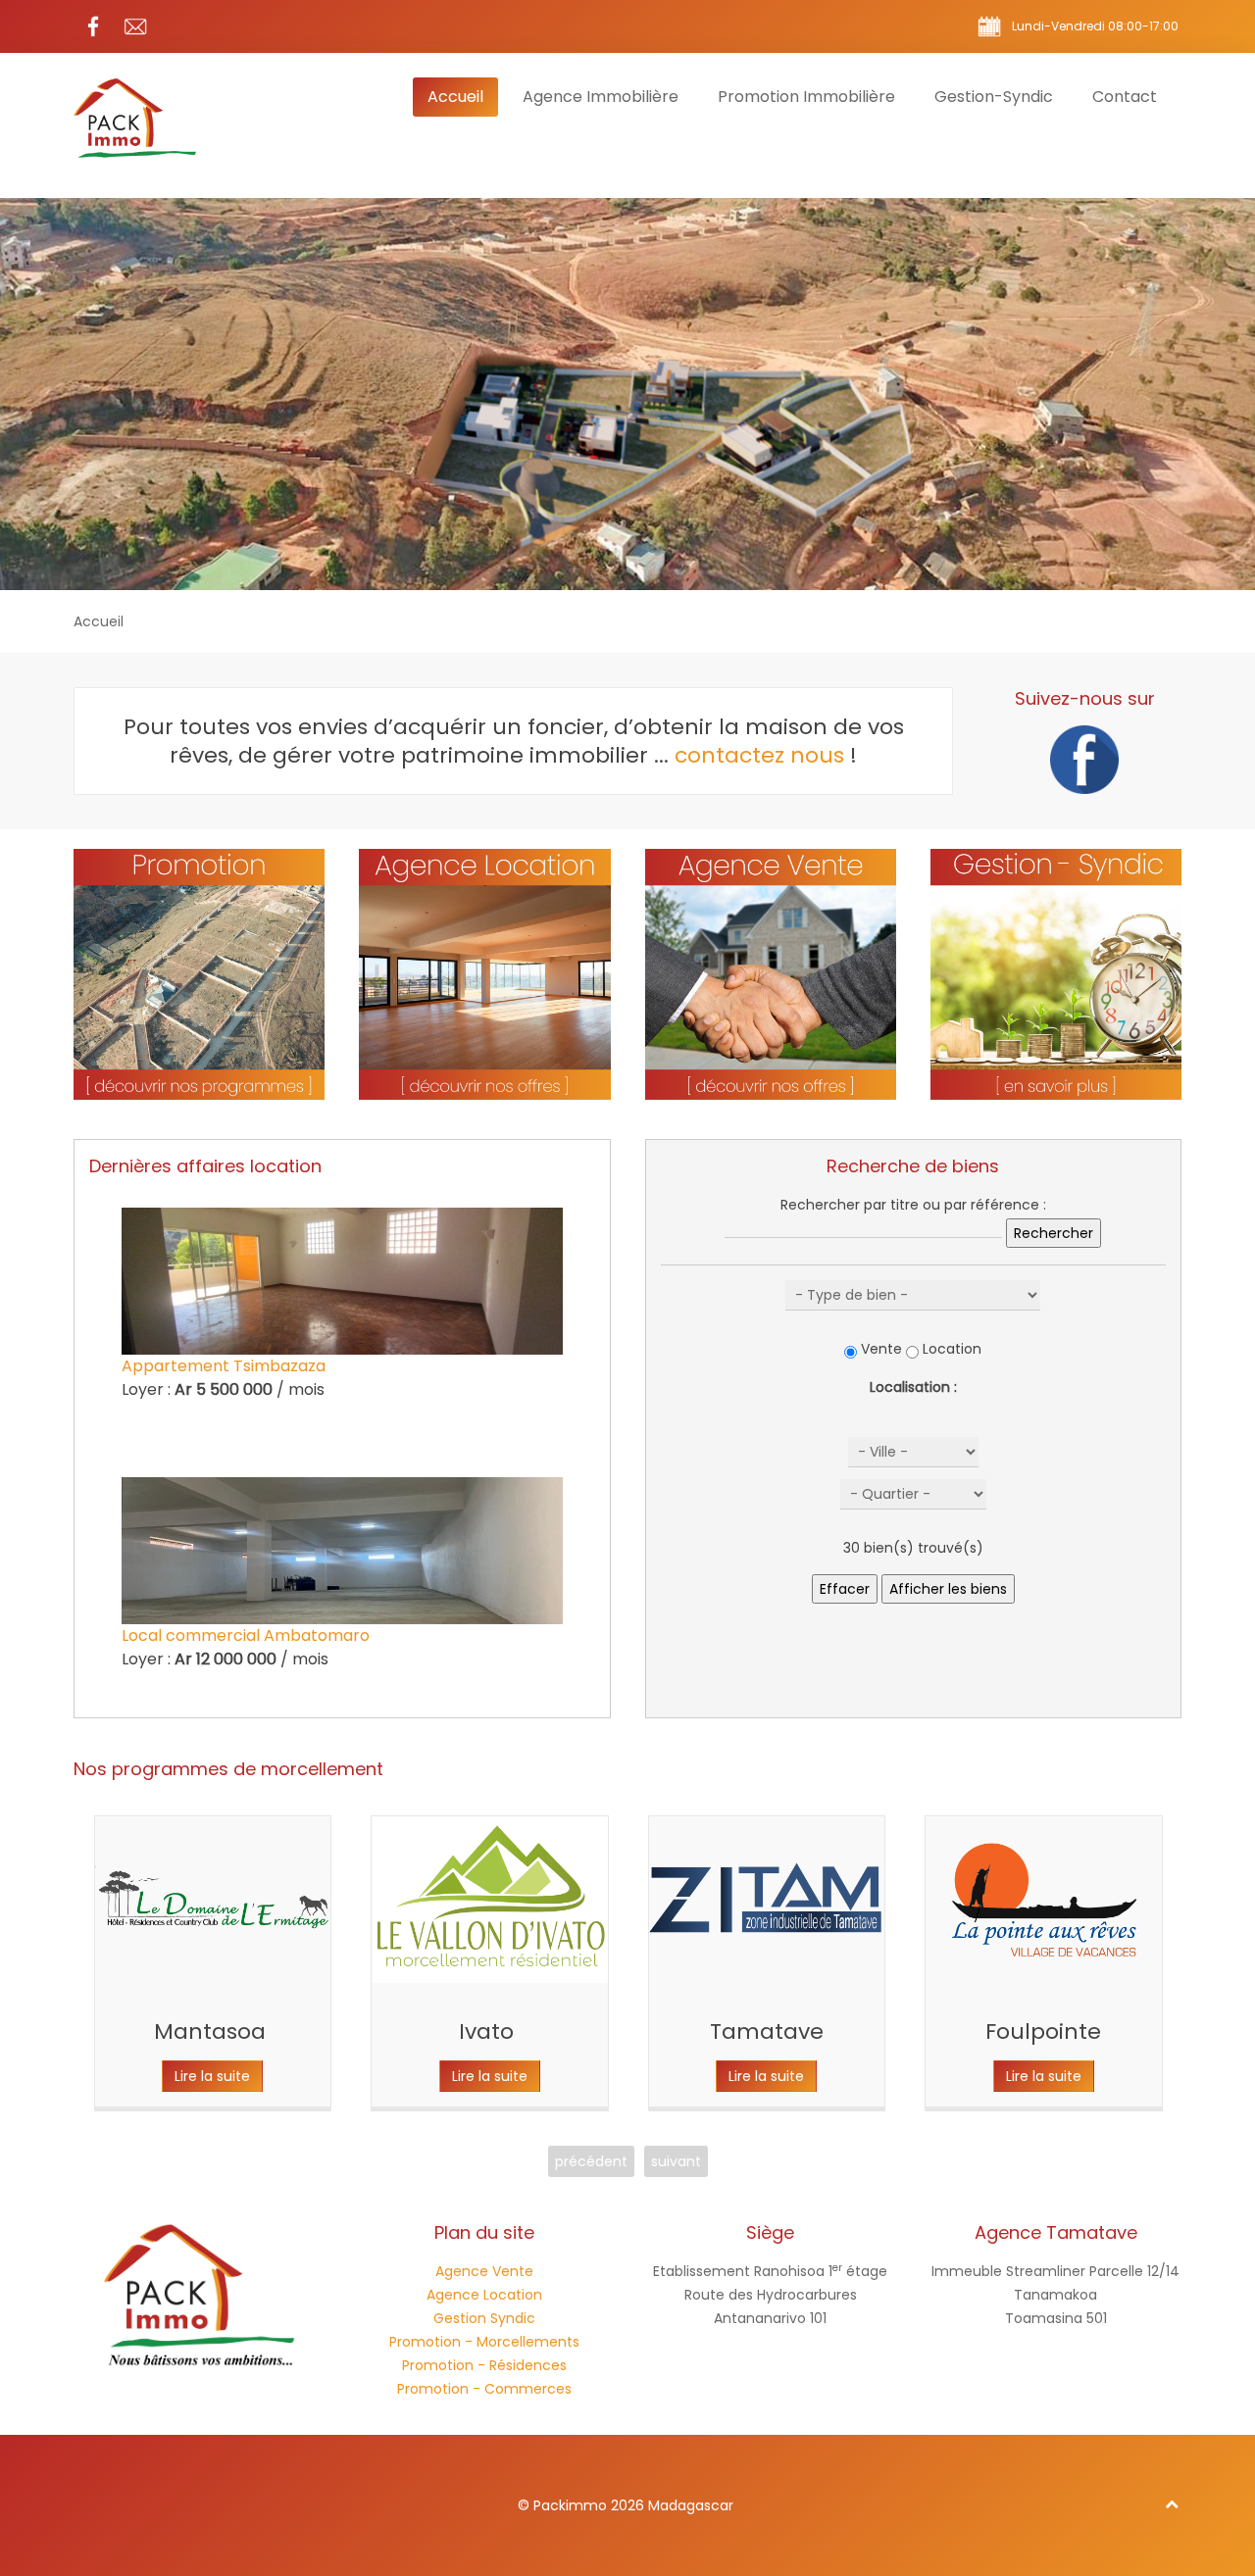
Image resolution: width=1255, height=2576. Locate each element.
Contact (1125, 97)
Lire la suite (212, 2076)
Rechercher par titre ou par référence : (913, 1205)
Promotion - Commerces (484, 2389)
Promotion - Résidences (484, 2365)
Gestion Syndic (484, 2318)
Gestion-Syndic (994, 97)
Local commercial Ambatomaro (246, 1635)
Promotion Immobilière (806, 97)
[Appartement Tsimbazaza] (342, 1281)
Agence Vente (484, 2271)
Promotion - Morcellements (484, 2342)
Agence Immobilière (601, 97)
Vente (881, 1349)
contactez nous (759, 755)
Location (952, 1349)
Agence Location (484, 2295)
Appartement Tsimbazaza (224, 1366)
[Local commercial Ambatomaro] (342, 1551)
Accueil (455, 97)
